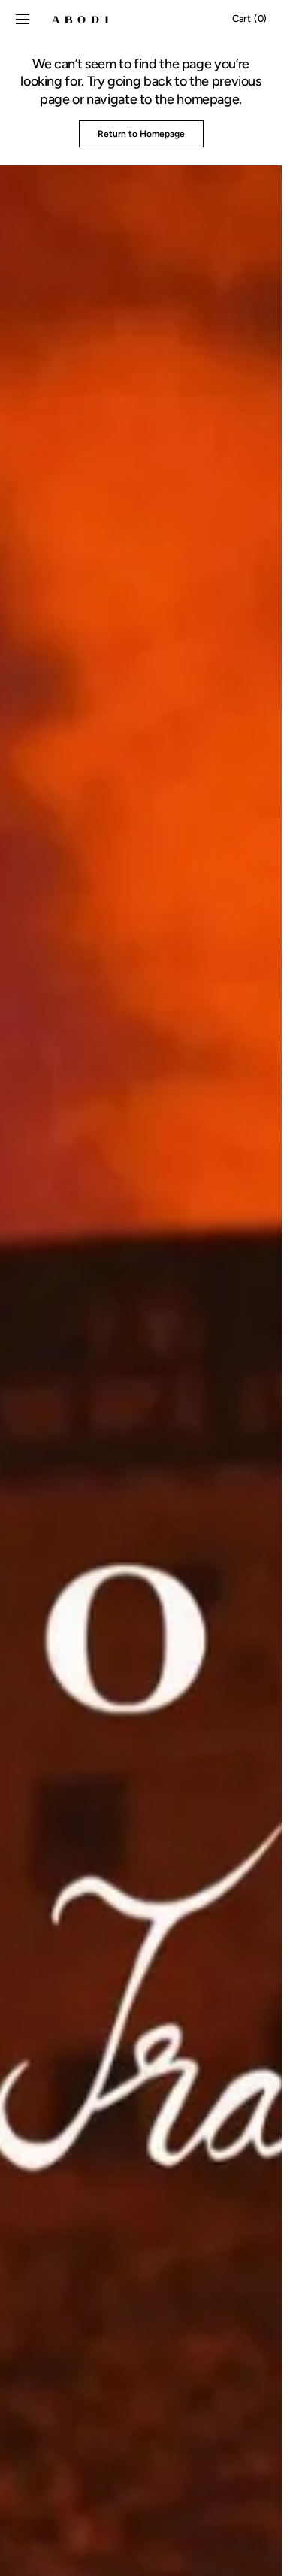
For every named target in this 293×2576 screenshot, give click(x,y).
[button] (23, 19)
